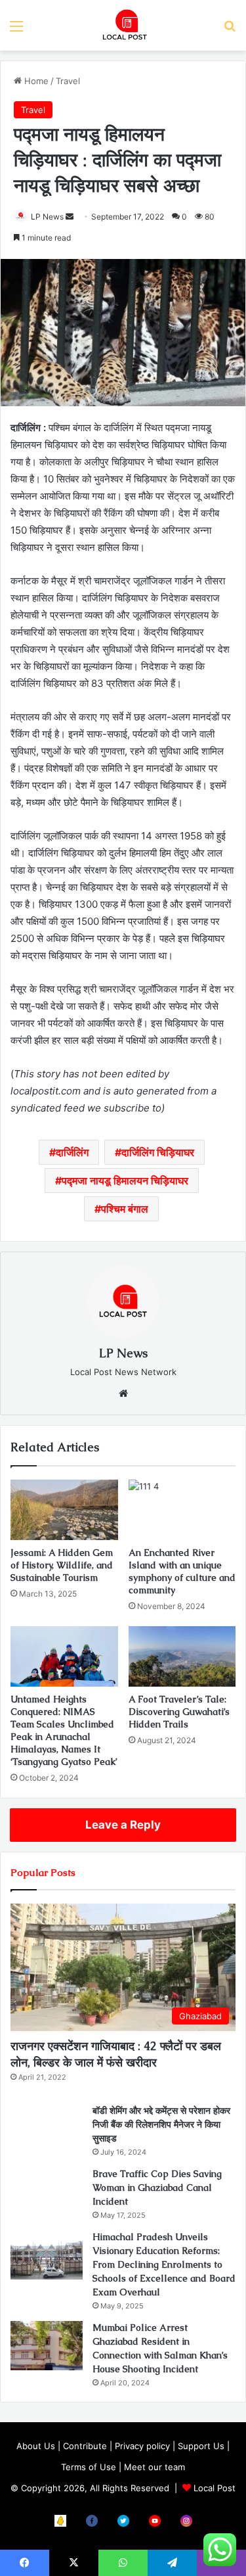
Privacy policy (142, 2446)
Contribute (85, 2446)
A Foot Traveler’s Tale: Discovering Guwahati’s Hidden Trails (179, 1712)
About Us (36, 2446)
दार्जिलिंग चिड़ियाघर (158, 1152)
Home (35, 81)
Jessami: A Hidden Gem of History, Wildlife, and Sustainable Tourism (62, 1565)
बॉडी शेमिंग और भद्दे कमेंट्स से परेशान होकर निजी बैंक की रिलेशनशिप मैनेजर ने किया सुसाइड (161, 2124)
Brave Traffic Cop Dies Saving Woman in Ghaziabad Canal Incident (157, 2188)
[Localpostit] (123, 25)
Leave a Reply (123, 1825)
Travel (68, 81)
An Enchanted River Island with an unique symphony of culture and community (182, 1571)
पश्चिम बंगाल (125, 1209)
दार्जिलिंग (72, 1152)
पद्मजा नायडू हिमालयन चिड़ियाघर (125, 1181)
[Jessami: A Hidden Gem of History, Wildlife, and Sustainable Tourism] (64, 1510)
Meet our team (154, 2467)
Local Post (215, 2488)
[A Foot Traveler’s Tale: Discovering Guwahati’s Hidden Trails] (182, 1656)
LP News (47, 217)
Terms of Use (89, 2467)
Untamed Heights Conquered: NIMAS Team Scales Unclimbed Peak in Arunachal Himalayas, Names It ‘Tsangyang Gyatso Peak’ (64, 1730)
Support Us (201, 2446)
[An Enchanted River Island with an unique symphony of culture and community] (182, 1510)
